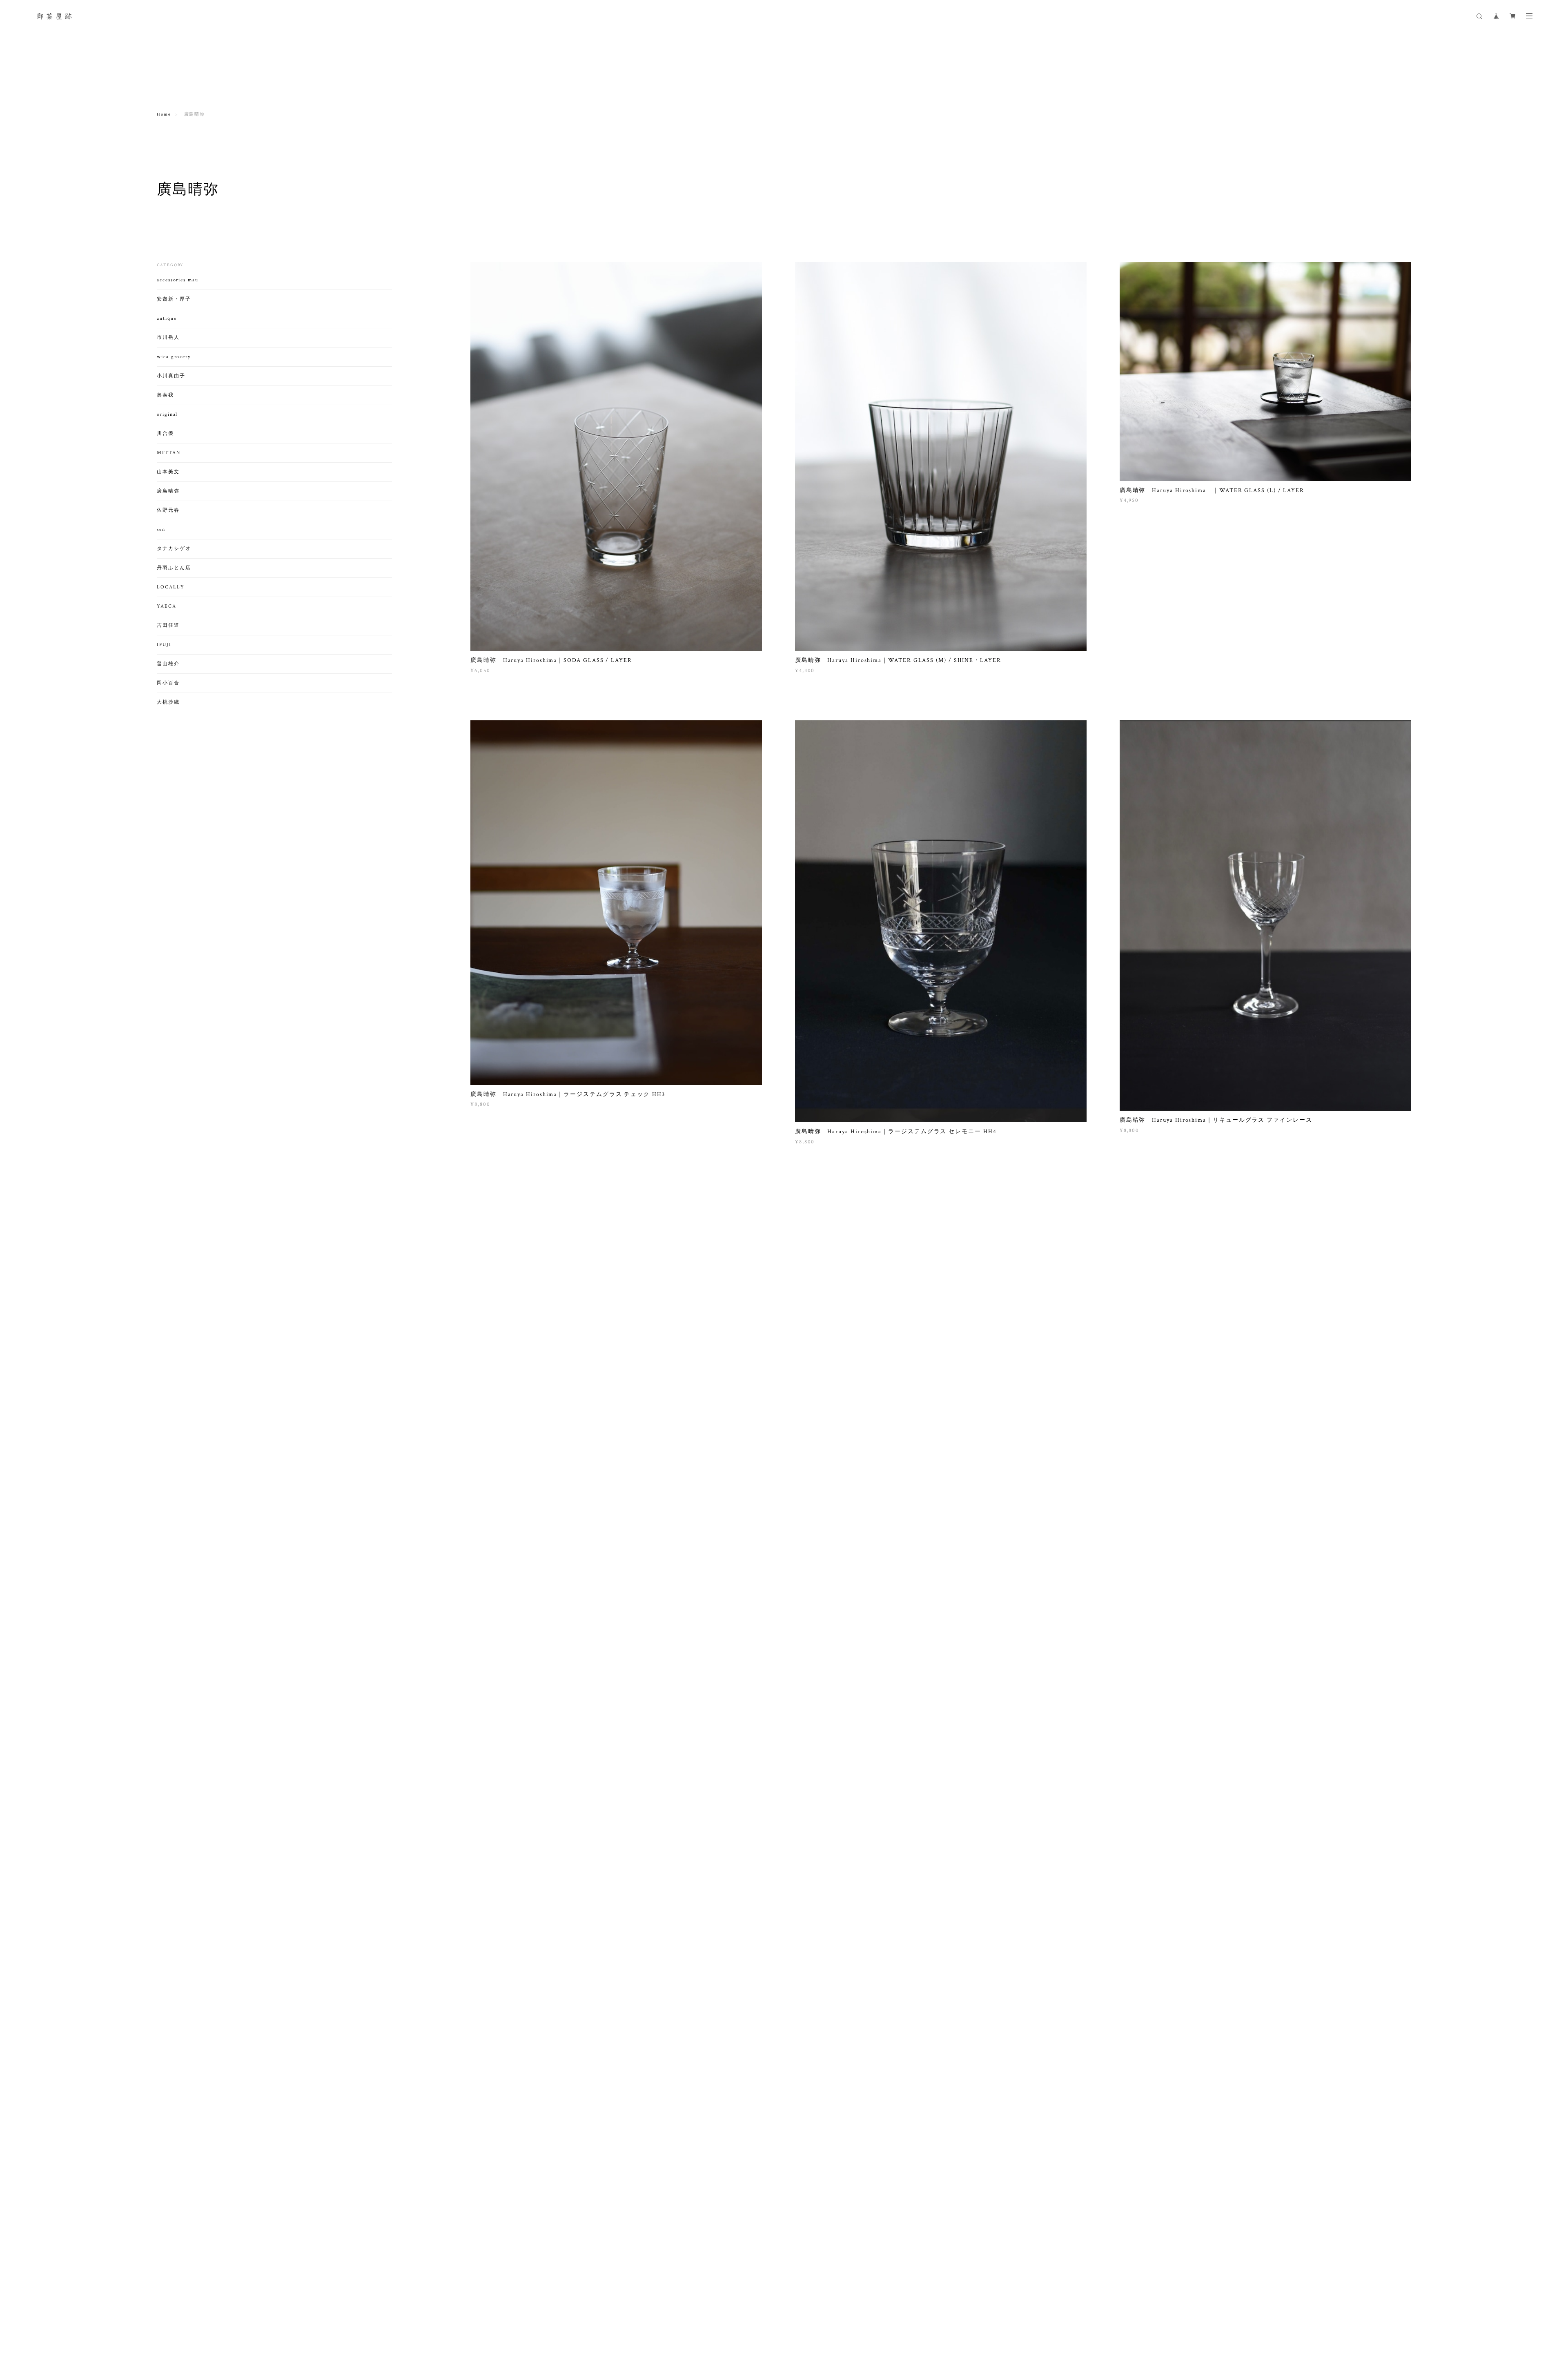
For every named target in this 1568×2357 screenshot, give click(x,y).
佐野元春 (168, 510)
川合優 (165, 433)
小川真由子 (171, 376)
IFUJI (164, 645)
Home (164, 114)
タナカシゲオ (174, 549)
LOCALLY (170, 587)
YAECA (167, 606)
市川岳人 (168, 338)
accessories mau (178, 280)
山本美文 (168, 472)
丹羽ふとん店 (174, 568)
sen (161, 529)
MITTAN (169, 453)
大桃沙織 (168, 702)
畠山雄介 (168, 664)
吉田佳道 (168, 625)
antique (167, 318)
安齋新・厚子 (174, 299)
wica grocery (174, 357)
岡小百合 (168, 683)
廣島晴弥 (168, 491)
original (167, 414)
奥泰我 (165, 395)
